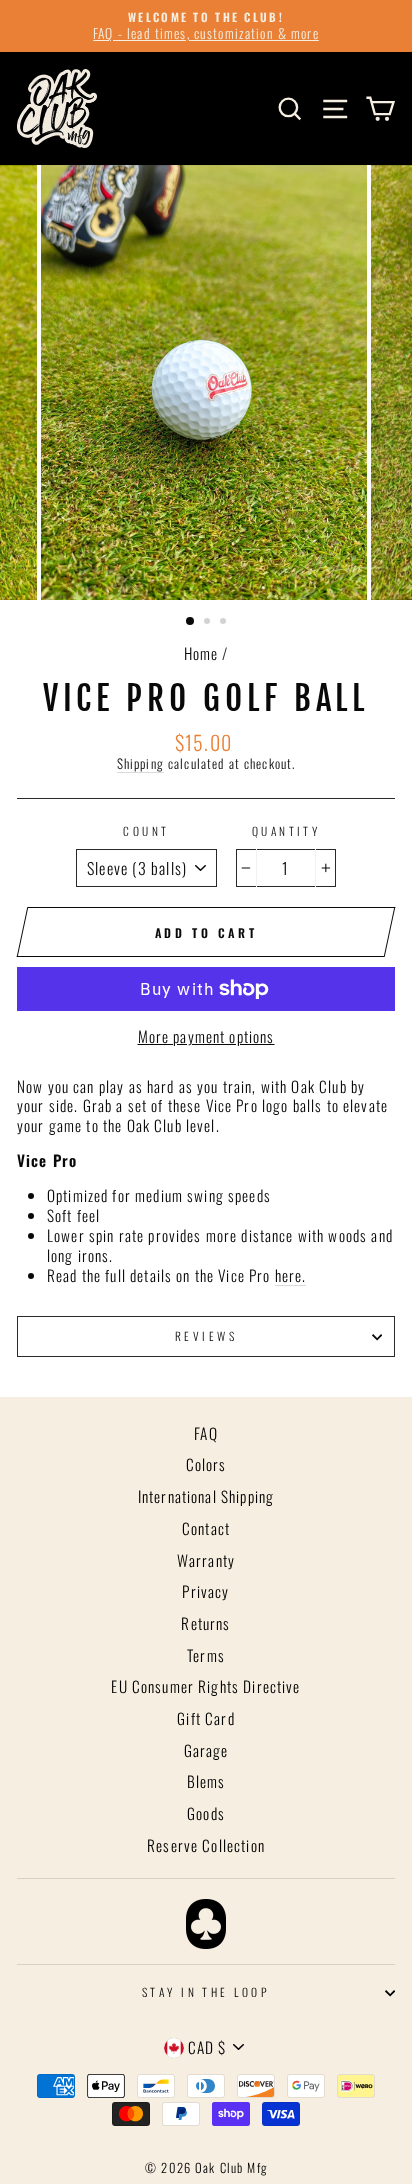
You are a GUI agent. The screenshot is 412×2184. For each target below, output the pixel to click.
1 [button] (191, 622)
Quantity (286, 831)
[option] (206, 26)
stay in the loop (206, 1991)
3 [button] (225, 623)
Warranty (206, 1560)
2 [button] (209, 623)
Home (201, 653)
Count (146, 831)
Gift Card (205, 1718)
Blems (206, 1781)
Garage (206, 1750)
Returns (205, 1623)
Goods (206, 1813)
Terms (206, 1655)
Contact (206, 1528)
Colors (206, 1464)
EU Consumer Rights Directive (205, 1686)
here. (291, 1276)
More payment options (206, 1037)
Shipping (140, 764)
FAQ (205, 1433)
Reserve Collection (206, 1845)
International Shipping (206, 1496)
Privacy (205, 1591)
